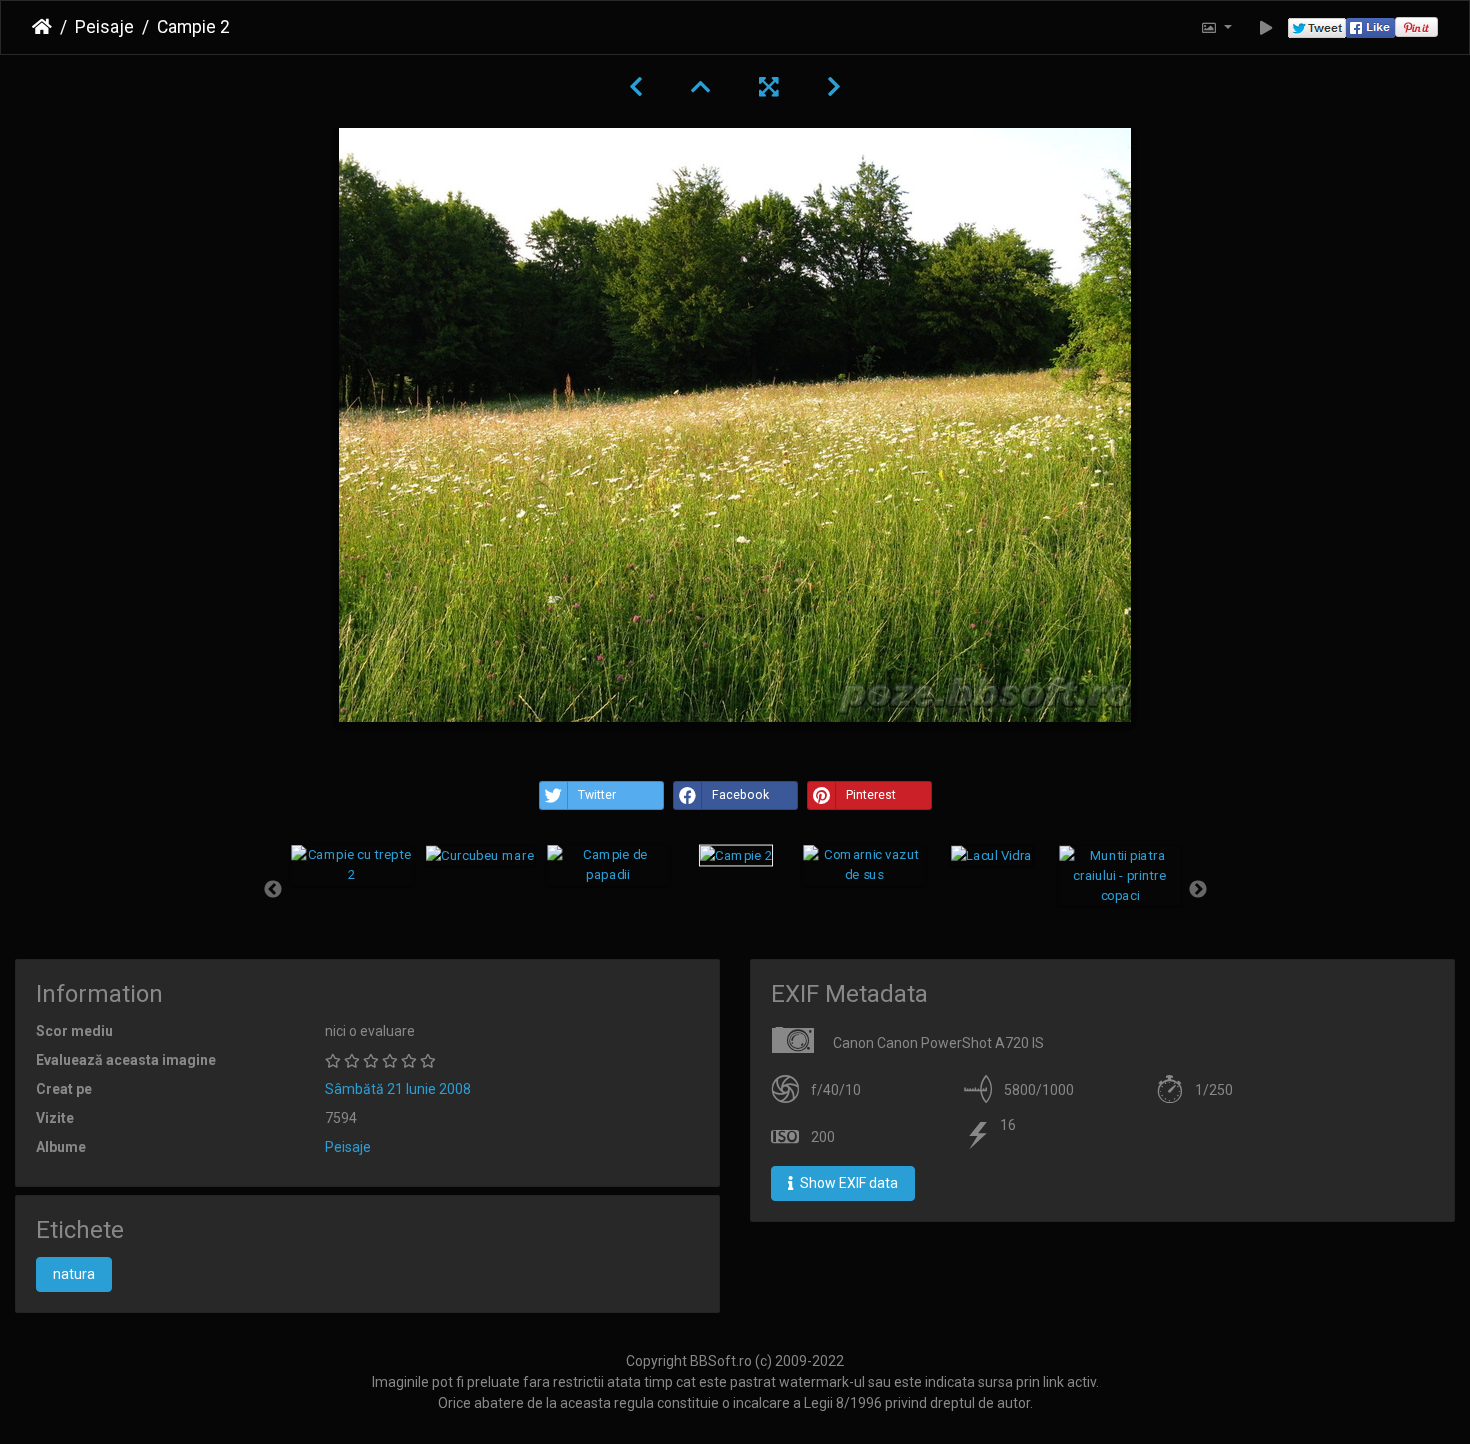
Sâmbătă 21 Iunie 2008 (398, 1089)
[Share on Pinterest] (1416, 27)
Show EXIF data (847, 1183)
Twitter (597, 795)
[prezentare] (1266, 27)
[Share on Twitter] (1317, 27)
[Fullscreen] (769, 87)
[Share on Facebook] (1370, 27)
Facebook (740, 795)
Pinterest (871, 795)
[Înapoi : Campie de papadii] (636, 87)
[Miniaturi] (701, 87)
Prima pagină (42, 27)
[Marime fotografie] (1216, 27)
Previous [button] (273, 890)
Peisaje (104, 27)
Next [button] (1198, 890)
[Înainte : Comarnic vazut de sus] (834, 87)
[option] (352, 865)
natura (74, 1274)
